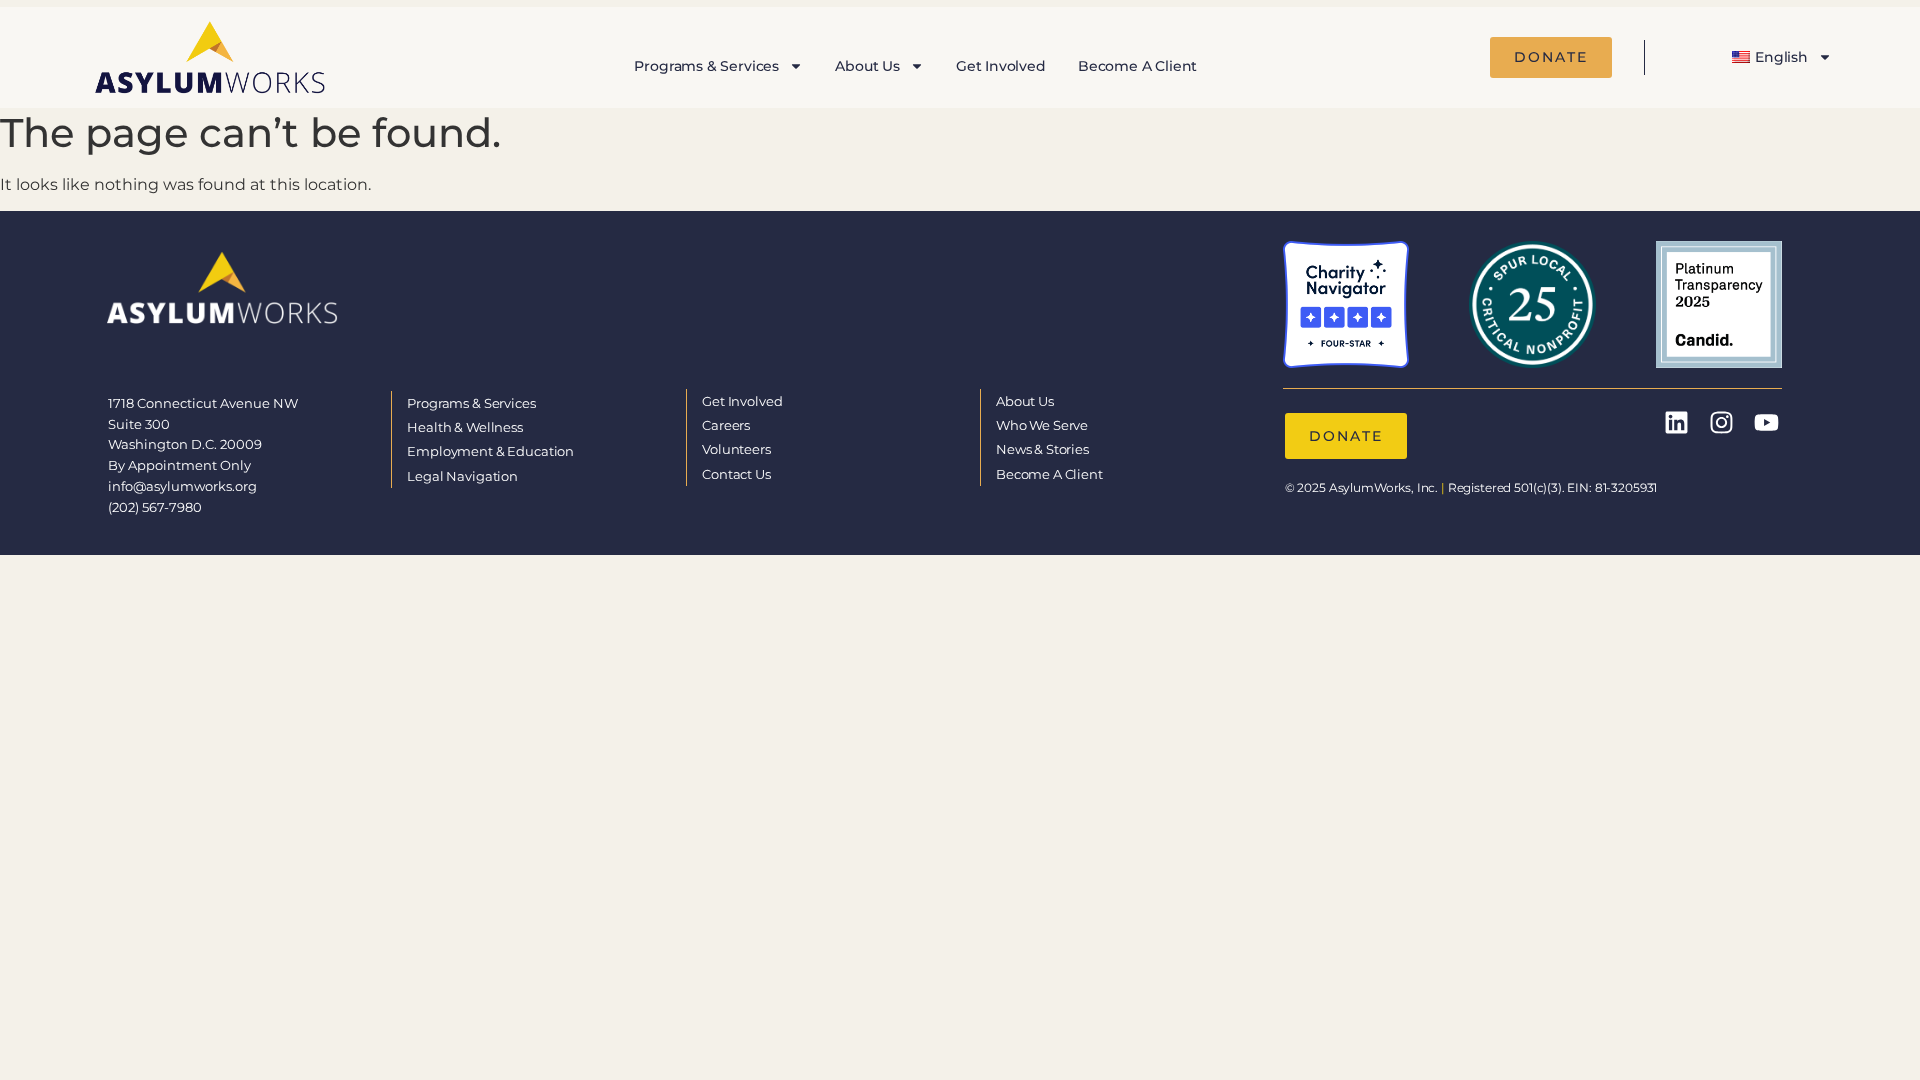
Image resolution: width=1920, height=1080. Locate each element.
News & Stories (1042, 449)
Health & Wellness (464, 427)
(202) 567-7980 (155, 507)
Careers (726, 425)
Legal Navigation (462, 476)
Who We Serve (1042, 425)
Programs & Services (706, 66)
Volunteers (736, 449)
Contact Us (736, 474)
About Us (867, 66)
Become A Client (1137, 66)
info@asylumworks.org (182, 486)
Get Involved (1001, 66)
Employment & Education (490, 451)
